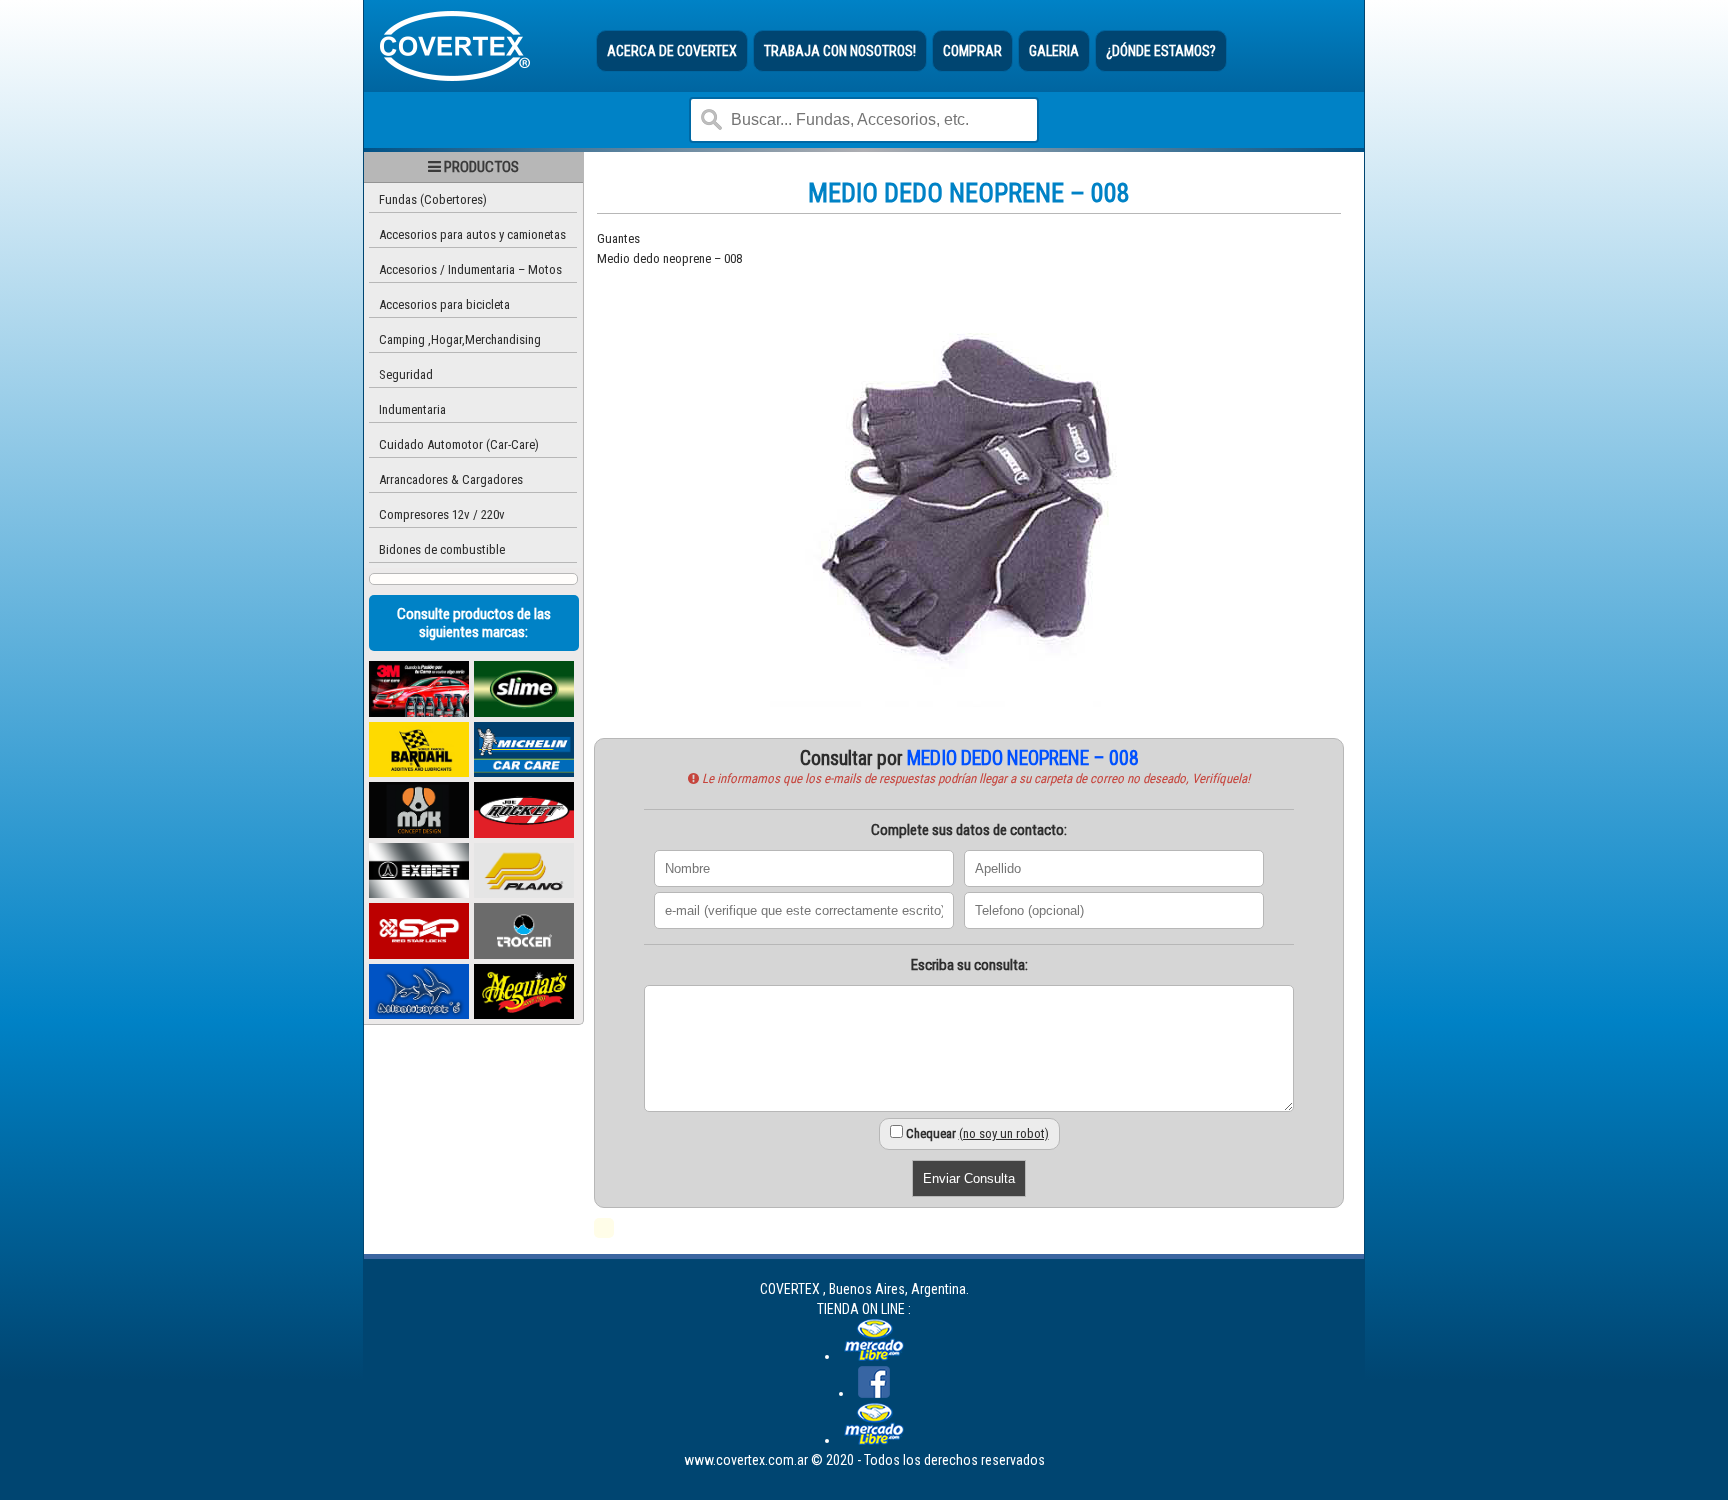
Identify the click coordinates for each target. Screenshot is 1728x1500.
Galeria (1054, 51)
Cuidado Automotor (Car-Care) (459, 444)
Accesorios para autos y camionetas (472, 234)
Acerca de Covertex (672, 51)
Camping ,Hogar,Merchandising (460, 339)
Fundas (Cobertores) (433, 199)
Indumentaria (412, 409)
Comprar (972, 51)
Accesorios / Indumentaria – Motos (470, 269)
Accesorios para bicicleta (444, 304)
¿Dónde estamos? (1161, 51)
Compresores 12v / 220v (442, 514)
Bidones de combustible (442, 549)
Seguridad (406, 374)
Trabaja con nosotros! (840, 51)
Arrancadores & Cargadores (451, 479)
